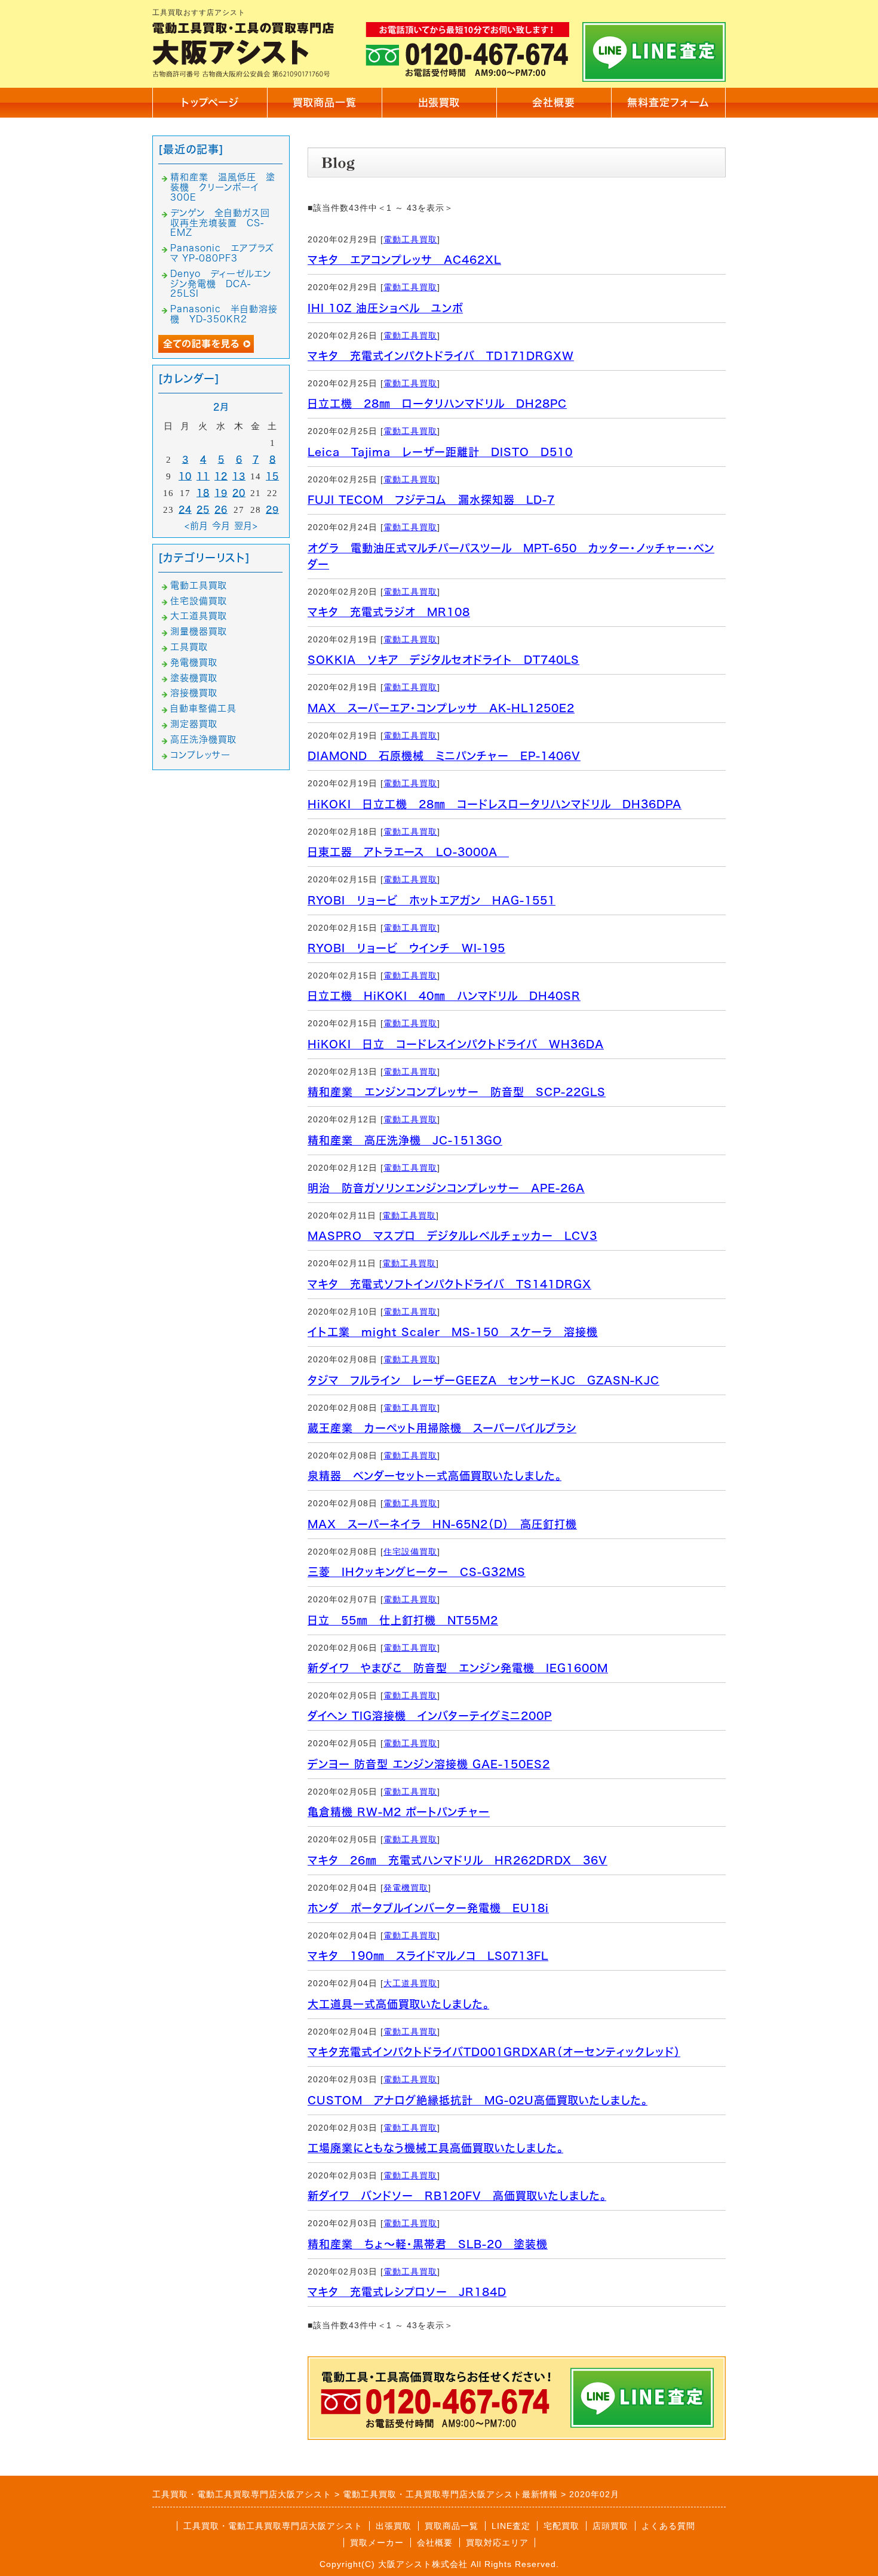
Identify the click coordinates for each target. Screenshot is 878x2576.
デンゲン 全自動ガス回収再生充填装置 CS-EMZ (220, 223)
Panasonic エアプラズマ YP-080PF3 (222, 253)
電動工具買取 (410, 239)
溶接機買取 (194, 693)
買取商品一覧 (325, 102)
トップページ (210, 102)
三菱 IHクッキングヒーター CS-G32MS (417, 1572)
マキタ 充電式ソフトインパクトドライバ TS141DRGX (449, 1284)
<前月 (197, 526)
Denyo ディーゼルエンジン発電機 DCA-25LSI (221, 284)
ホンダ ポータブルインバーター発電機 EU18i (428, 1908)
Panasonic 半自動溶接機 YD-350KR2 (224, 314)
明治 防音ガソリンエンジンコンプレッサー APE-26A (446, 1188)
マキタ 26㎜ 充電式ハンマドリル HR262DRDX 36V (458, 1860)
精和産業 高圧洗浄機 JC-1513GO (405, 1140)
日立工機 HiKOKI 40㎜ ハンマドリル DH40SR (444, 996)
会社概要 (554, 102)
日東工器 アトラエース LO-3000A (408, 852)
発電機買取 (406, 1888)
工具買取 (189, 647)
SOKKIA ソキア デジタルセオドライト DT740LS (443, 660)
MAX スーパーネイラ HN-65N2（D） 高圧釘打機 (442, 1524)
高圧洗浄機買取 (203, 739)
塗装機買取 (194, 678)
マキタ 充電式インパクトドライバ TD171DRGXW (441, 356)
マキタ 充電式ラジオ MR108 (389, 612)
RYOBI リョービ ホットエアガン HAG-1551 (432, 900)
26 (221, 510)
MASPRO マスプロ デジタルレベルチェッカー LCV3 (452, 1236)
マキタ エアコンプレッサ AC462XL (404, 260)
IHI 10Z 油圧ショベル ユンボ (385, 308)
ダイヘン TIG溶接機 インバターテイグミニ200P (430, 1716)
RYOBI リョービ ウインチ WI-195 (406, 948)
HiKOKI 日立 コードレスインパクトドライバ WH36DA (456, 1044)
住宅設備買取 (410, 1552)
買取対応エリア (497, 2543)
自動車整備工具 (203, 708)
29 (272, 510)
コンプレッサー (200, 755)
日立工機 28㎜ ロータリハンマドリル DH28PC (437, 404)
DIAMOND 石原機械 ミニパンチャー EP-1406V (444, 756)
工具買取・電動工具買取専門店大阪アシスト (273, 2526)
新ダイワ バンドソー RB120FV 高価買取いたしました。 (457, 2196)
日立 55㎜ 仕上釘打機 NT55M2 (403, 1620)
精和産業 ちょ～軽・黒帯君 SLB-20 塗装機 (428, 2244)
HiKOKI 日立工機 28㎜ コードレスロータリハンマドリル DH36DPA (495, 804)
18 (203, 493)
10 (185, 476)
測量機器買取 (199, 631)
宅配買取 (561, 2526)
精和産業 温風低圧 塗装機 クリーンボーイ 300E (223, 187)
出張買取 (439, 102)
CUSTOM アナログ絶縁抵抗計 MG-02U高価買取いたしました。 (478, 2100)
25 (203, 510)
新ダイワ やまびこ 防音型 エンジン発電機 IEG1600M (458, 1668)
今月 (221, 526)
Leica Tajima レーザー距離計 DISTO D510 (440, 452)
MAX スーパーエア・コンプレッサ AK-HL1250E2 (441, 708)
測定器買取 (194, 724)
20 (239, 493)
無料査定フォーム (668, 102)
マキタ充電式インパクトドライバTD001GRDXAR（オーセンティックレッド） (494, 2052)
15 (272, 476)
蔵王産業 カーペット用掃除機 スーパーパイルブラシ (442, 1428)
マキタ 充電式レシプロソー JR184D (407, 2292)
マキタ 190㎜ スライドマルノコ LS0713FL (428, 1956)
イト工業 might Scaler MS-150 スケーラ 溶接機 (453, 1332)
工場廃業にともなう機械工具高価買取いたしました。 (435, 2148)
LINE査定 (511, 2526)
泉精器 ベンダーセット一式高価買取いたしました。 (435, 1476)
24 (185, 510)
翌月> (246, 526)
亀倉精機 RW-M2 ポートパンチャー (399, 1812)
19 (221, 493)
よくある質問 (668, 2526)
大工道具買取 (410, 1983)
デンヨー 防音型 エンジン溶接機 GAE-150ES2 (429, 1764)
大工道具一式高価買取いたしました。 (398, 2004)
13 (239, 476)
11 (203, 476)
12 (221, 476)
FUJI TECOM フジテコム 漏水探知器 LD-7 (431, 500)
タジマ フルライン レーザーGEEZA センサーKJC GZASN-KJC (483, 1380)
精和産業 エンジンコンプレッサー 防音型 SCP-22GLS (457, 1092)
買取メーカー (377, 2543)
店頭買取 (610, 2526)
